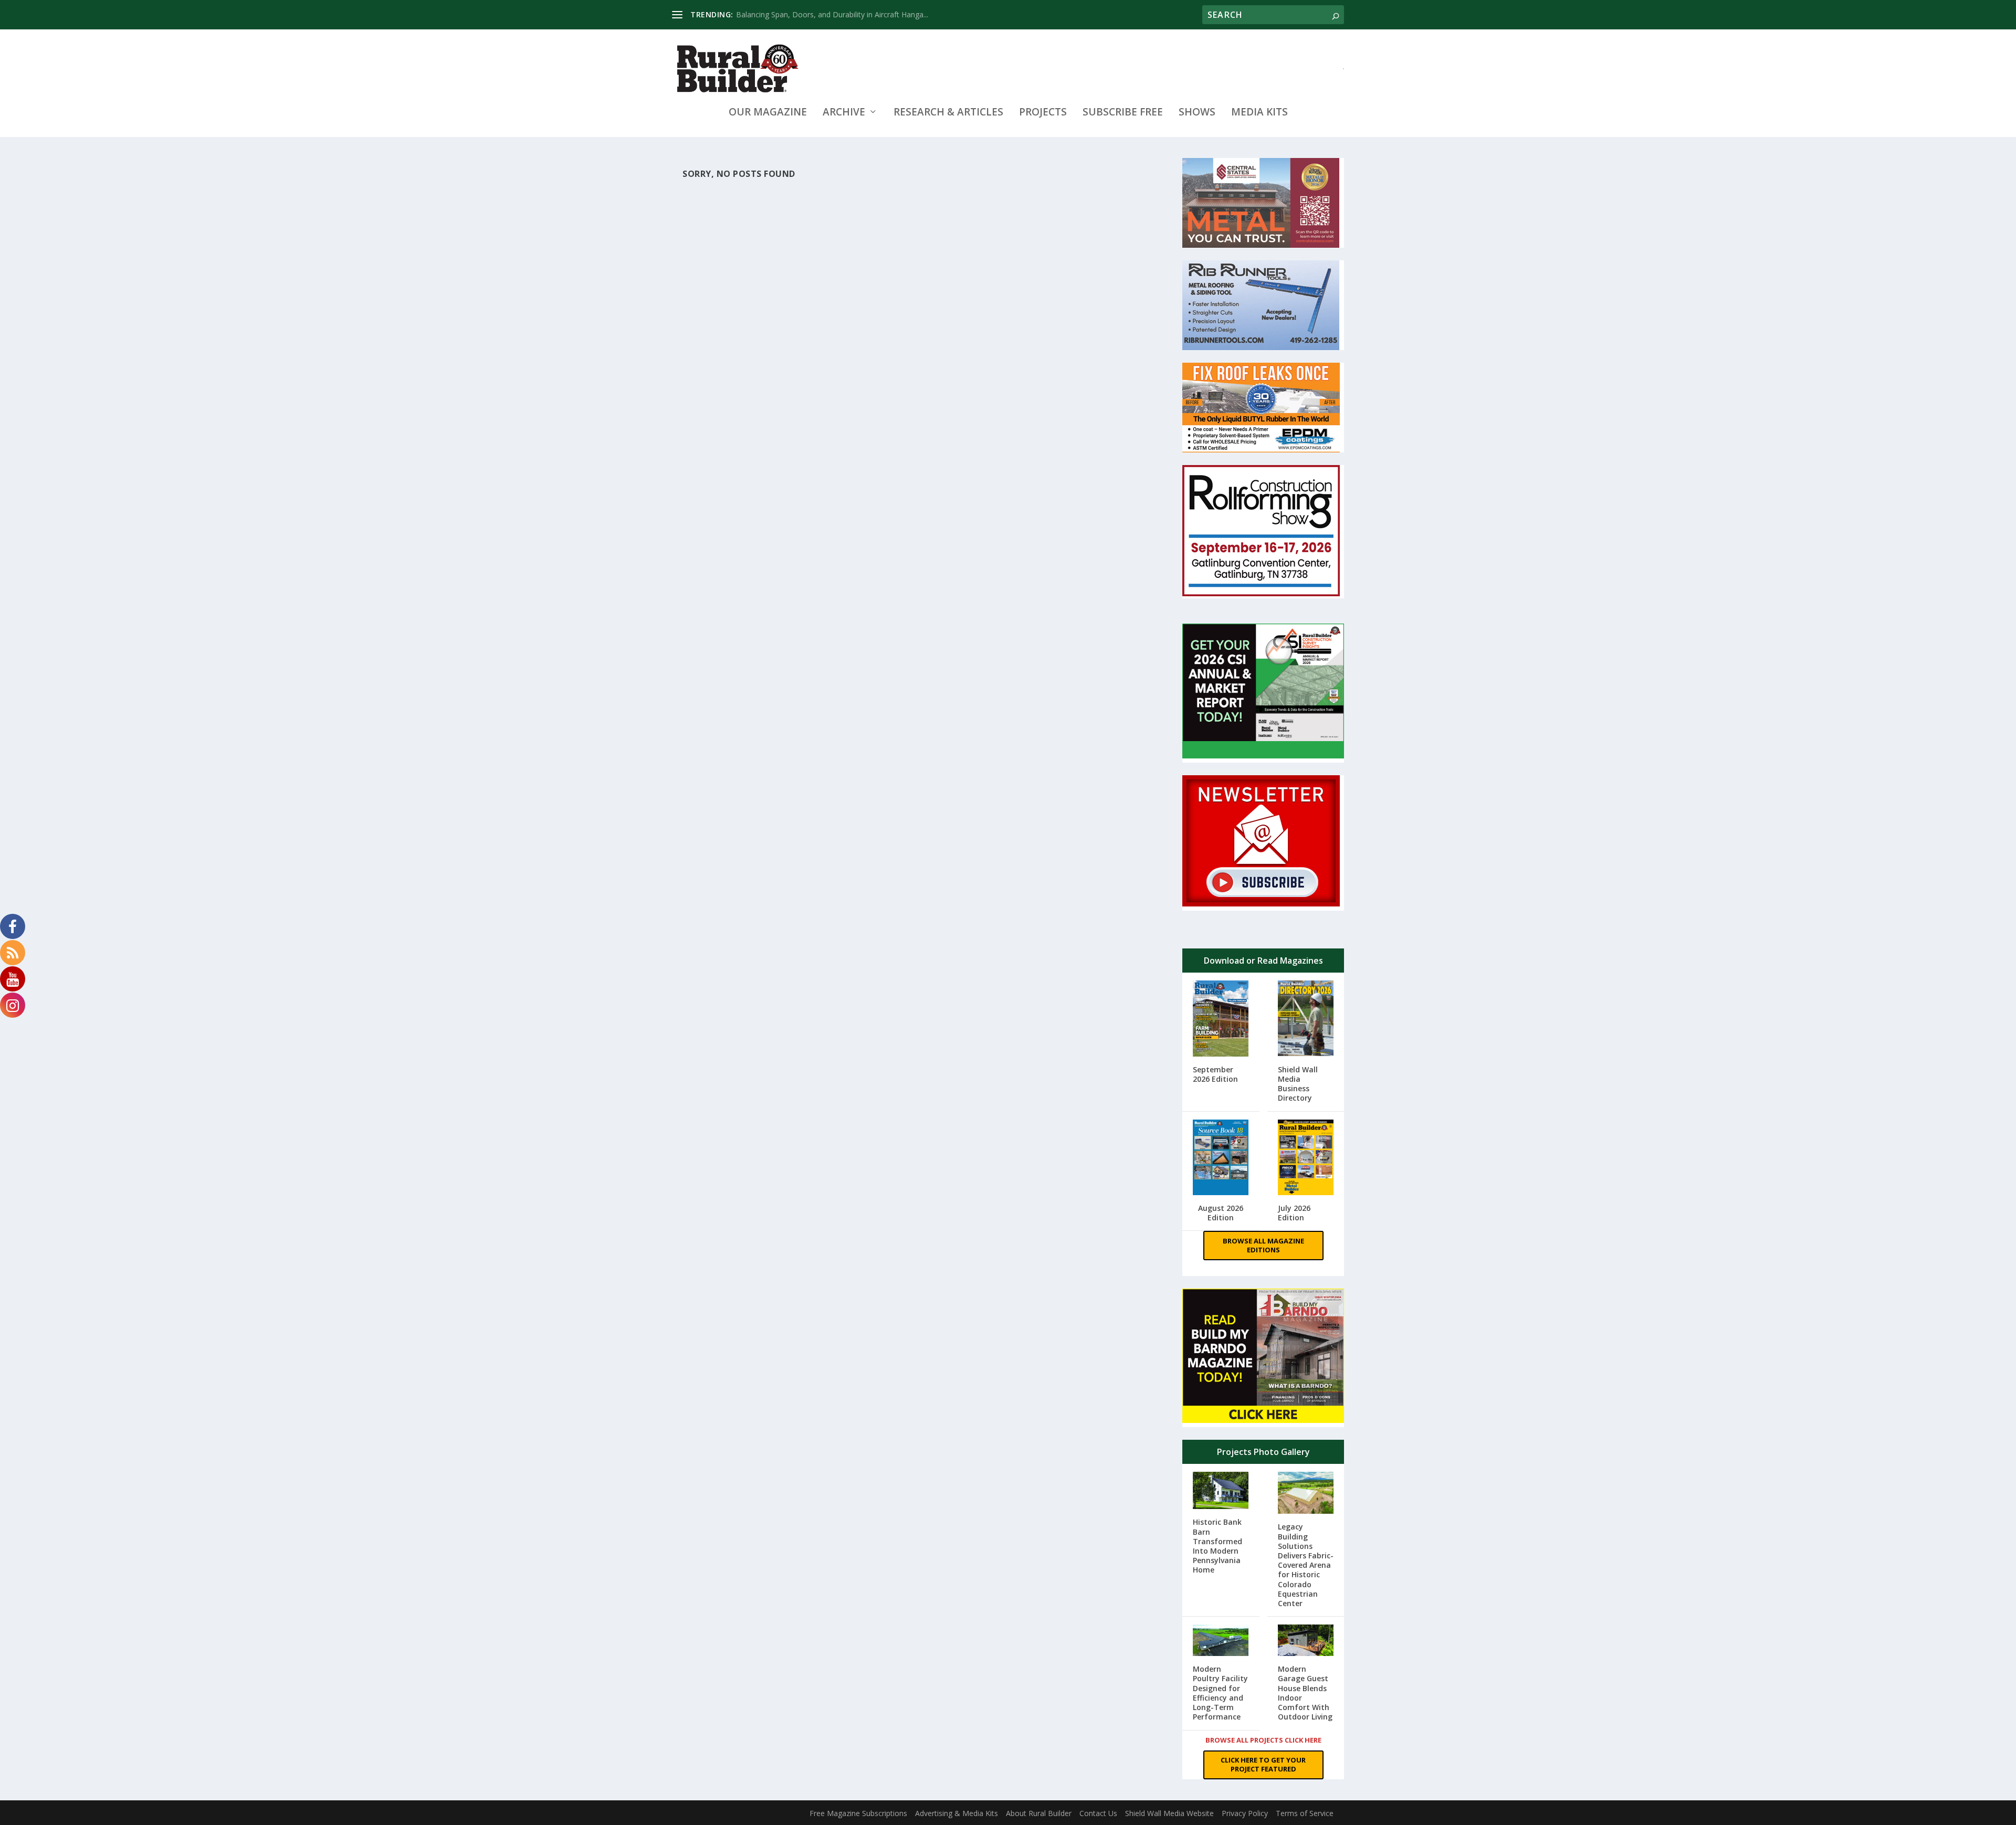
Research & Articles (948, 113)
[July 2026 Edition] (1306, 1158)
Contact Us (1098, 1813)
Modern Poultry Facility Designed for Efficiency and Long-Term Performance (1220, 1693)
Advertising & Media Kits (957, 1813)
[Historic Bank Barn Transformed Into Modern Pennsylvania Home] (1221, 1491)
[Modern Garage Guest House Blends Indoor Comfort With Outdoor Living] (1306, 1641)
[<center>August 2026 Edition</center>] (1221, 1159)
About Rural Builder (1039, 1813)
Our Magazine (768, 113)
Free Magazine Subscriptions (858, 1813)
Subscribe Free (1123, 113)
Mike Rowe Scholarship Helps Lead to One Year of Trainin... (837, 14)
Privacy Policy (1245, 1813)
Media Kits (1259, 113)
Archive (844, 113)
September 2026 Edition (1215, 1074)
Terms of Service (1305, 1813)
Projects (1043, 113)
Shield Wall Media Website (1169, 1813)
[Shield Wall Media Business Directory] (1306, 1019)
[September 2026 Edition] (1221, 1020)
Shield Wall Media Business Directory (1298, 1084)
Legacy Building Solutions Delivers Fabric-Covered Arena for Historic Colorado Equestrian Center (1306, 1565)
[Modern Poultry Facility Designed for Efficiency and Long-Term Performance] (1221, 1641)
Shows (1197, 113)
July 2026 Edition (1294, 1213)
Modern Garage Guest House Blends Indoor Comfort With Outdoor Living (1305, 1693)
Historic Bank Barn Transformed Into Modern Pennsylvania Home (1217, 1546)
